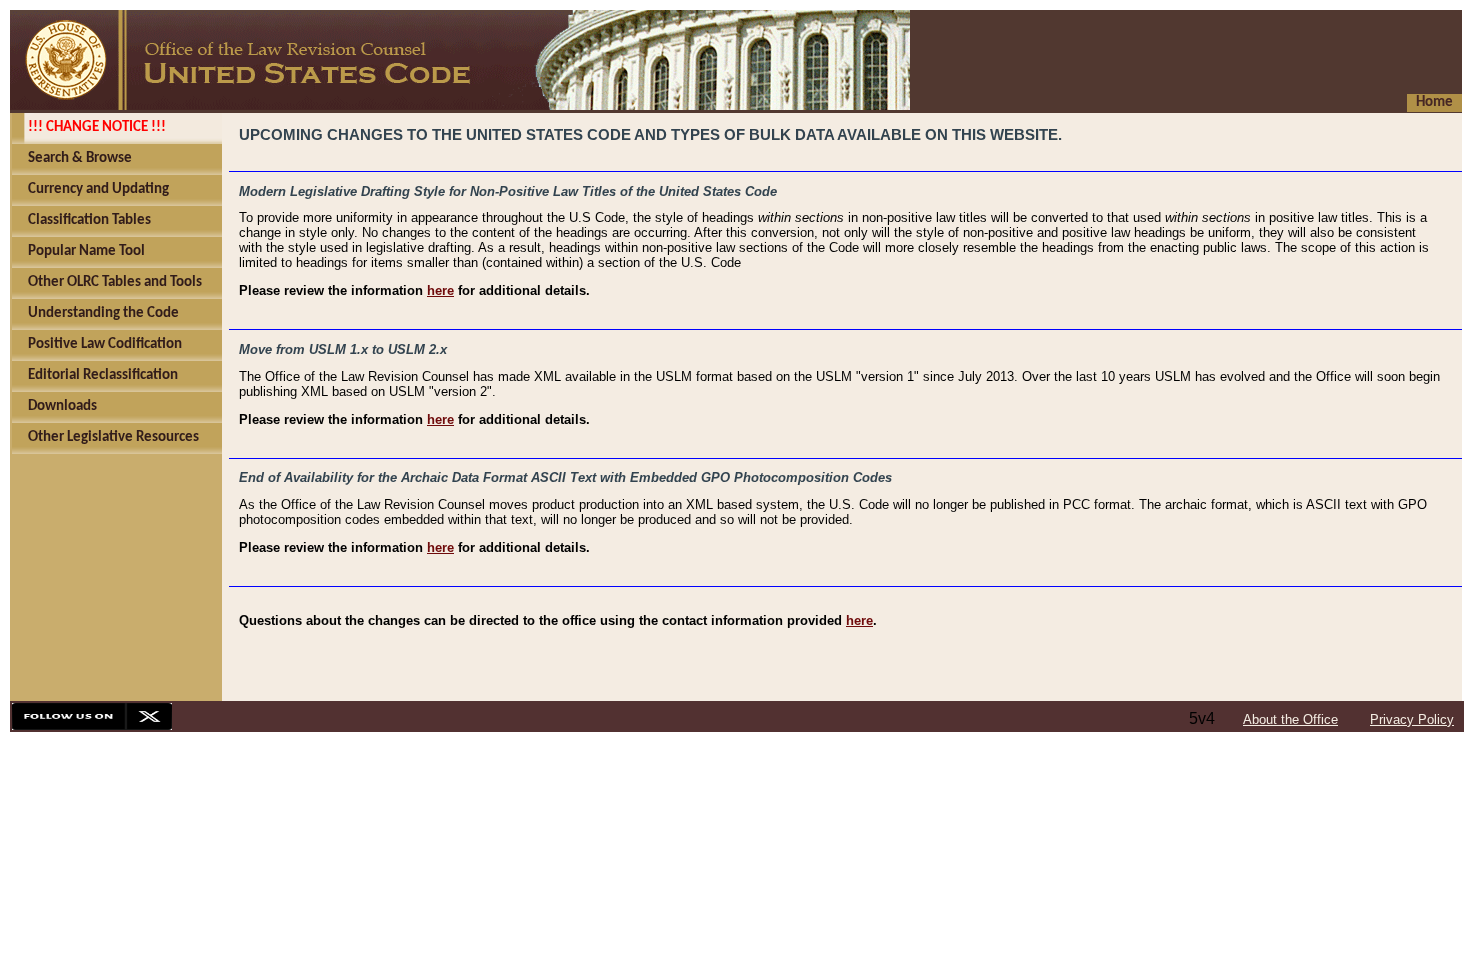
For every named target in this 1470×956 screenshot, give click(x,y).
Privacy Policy (1412, 719)
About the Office (1290, 719)
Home (1434, 102)
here (440, 290)
